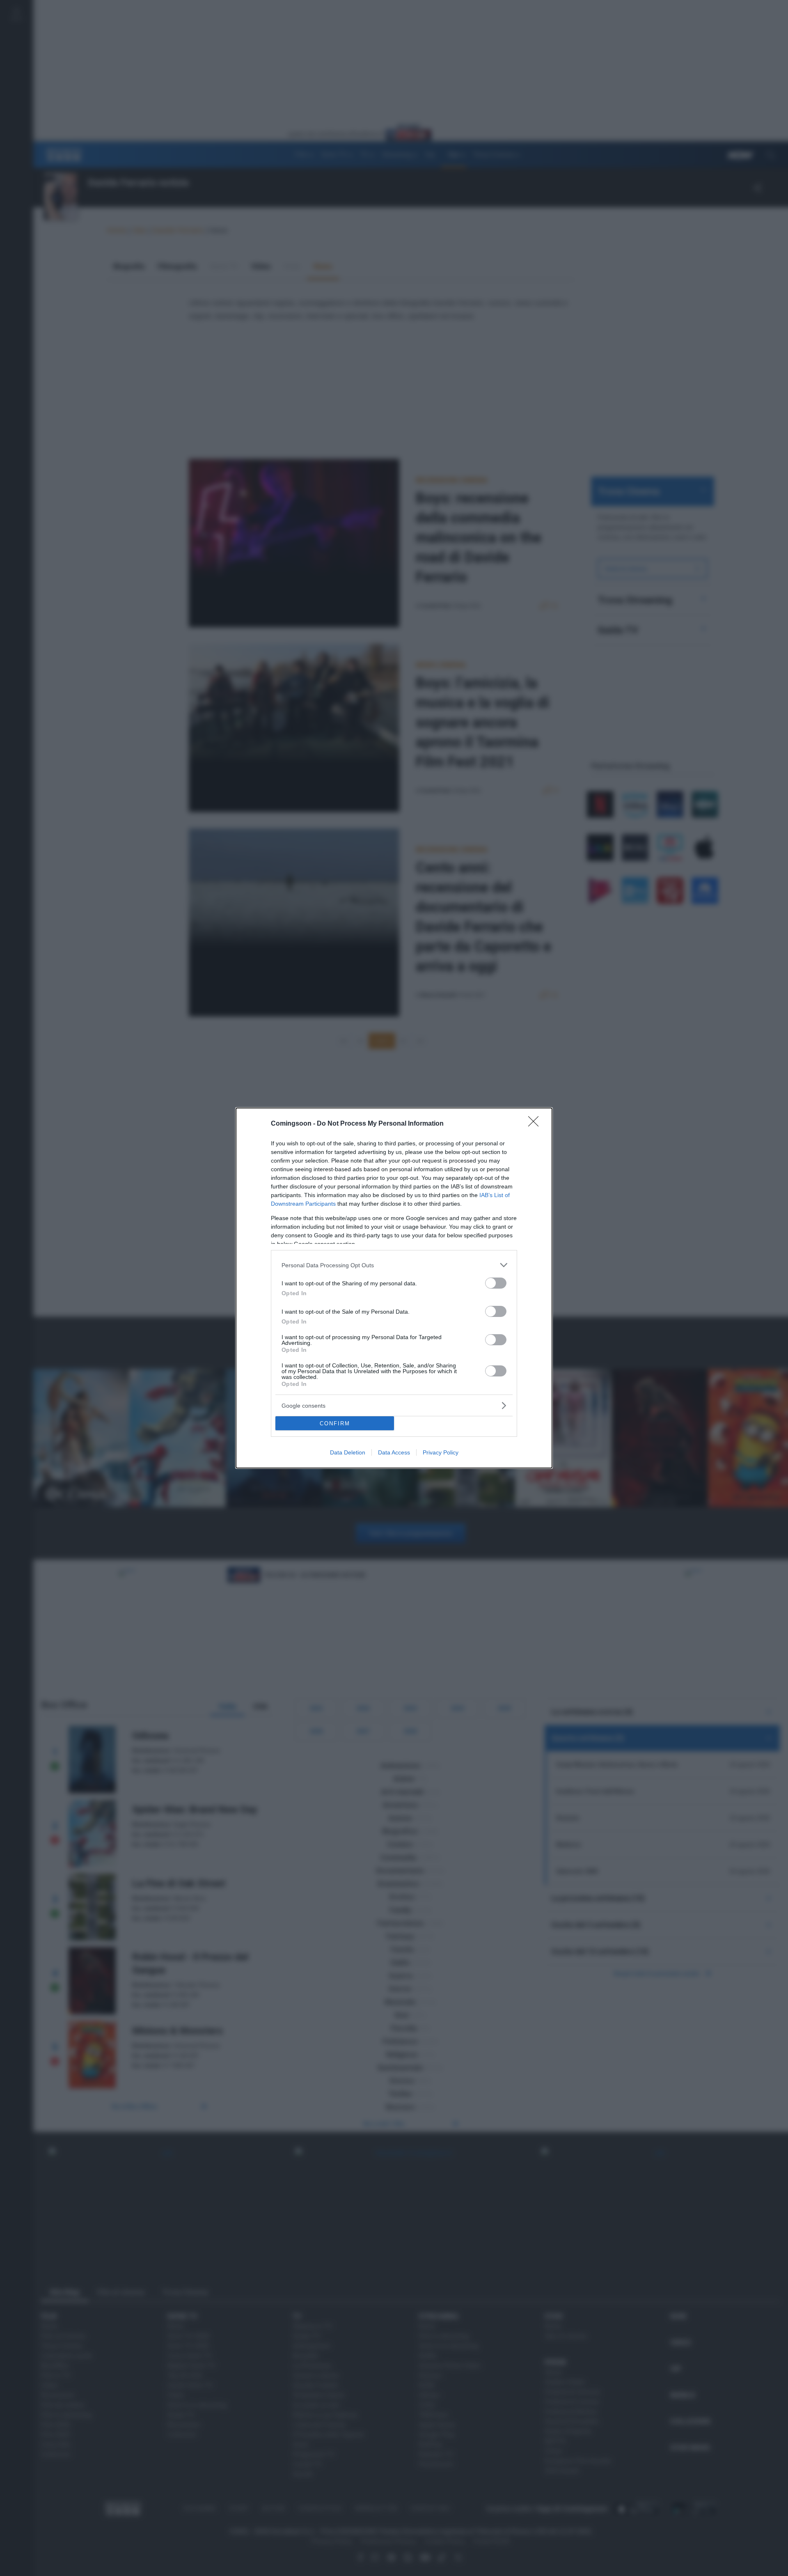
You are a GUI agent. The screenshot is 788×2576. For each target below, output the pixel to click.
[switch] (496, 1283)
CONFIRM (335, 1423)
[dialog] (394, 1288)
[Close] (536, 1124)
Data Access (394, 1452)
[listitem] (394, 1265)
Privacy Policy (441, 1452)
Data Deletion (348, 1452)
